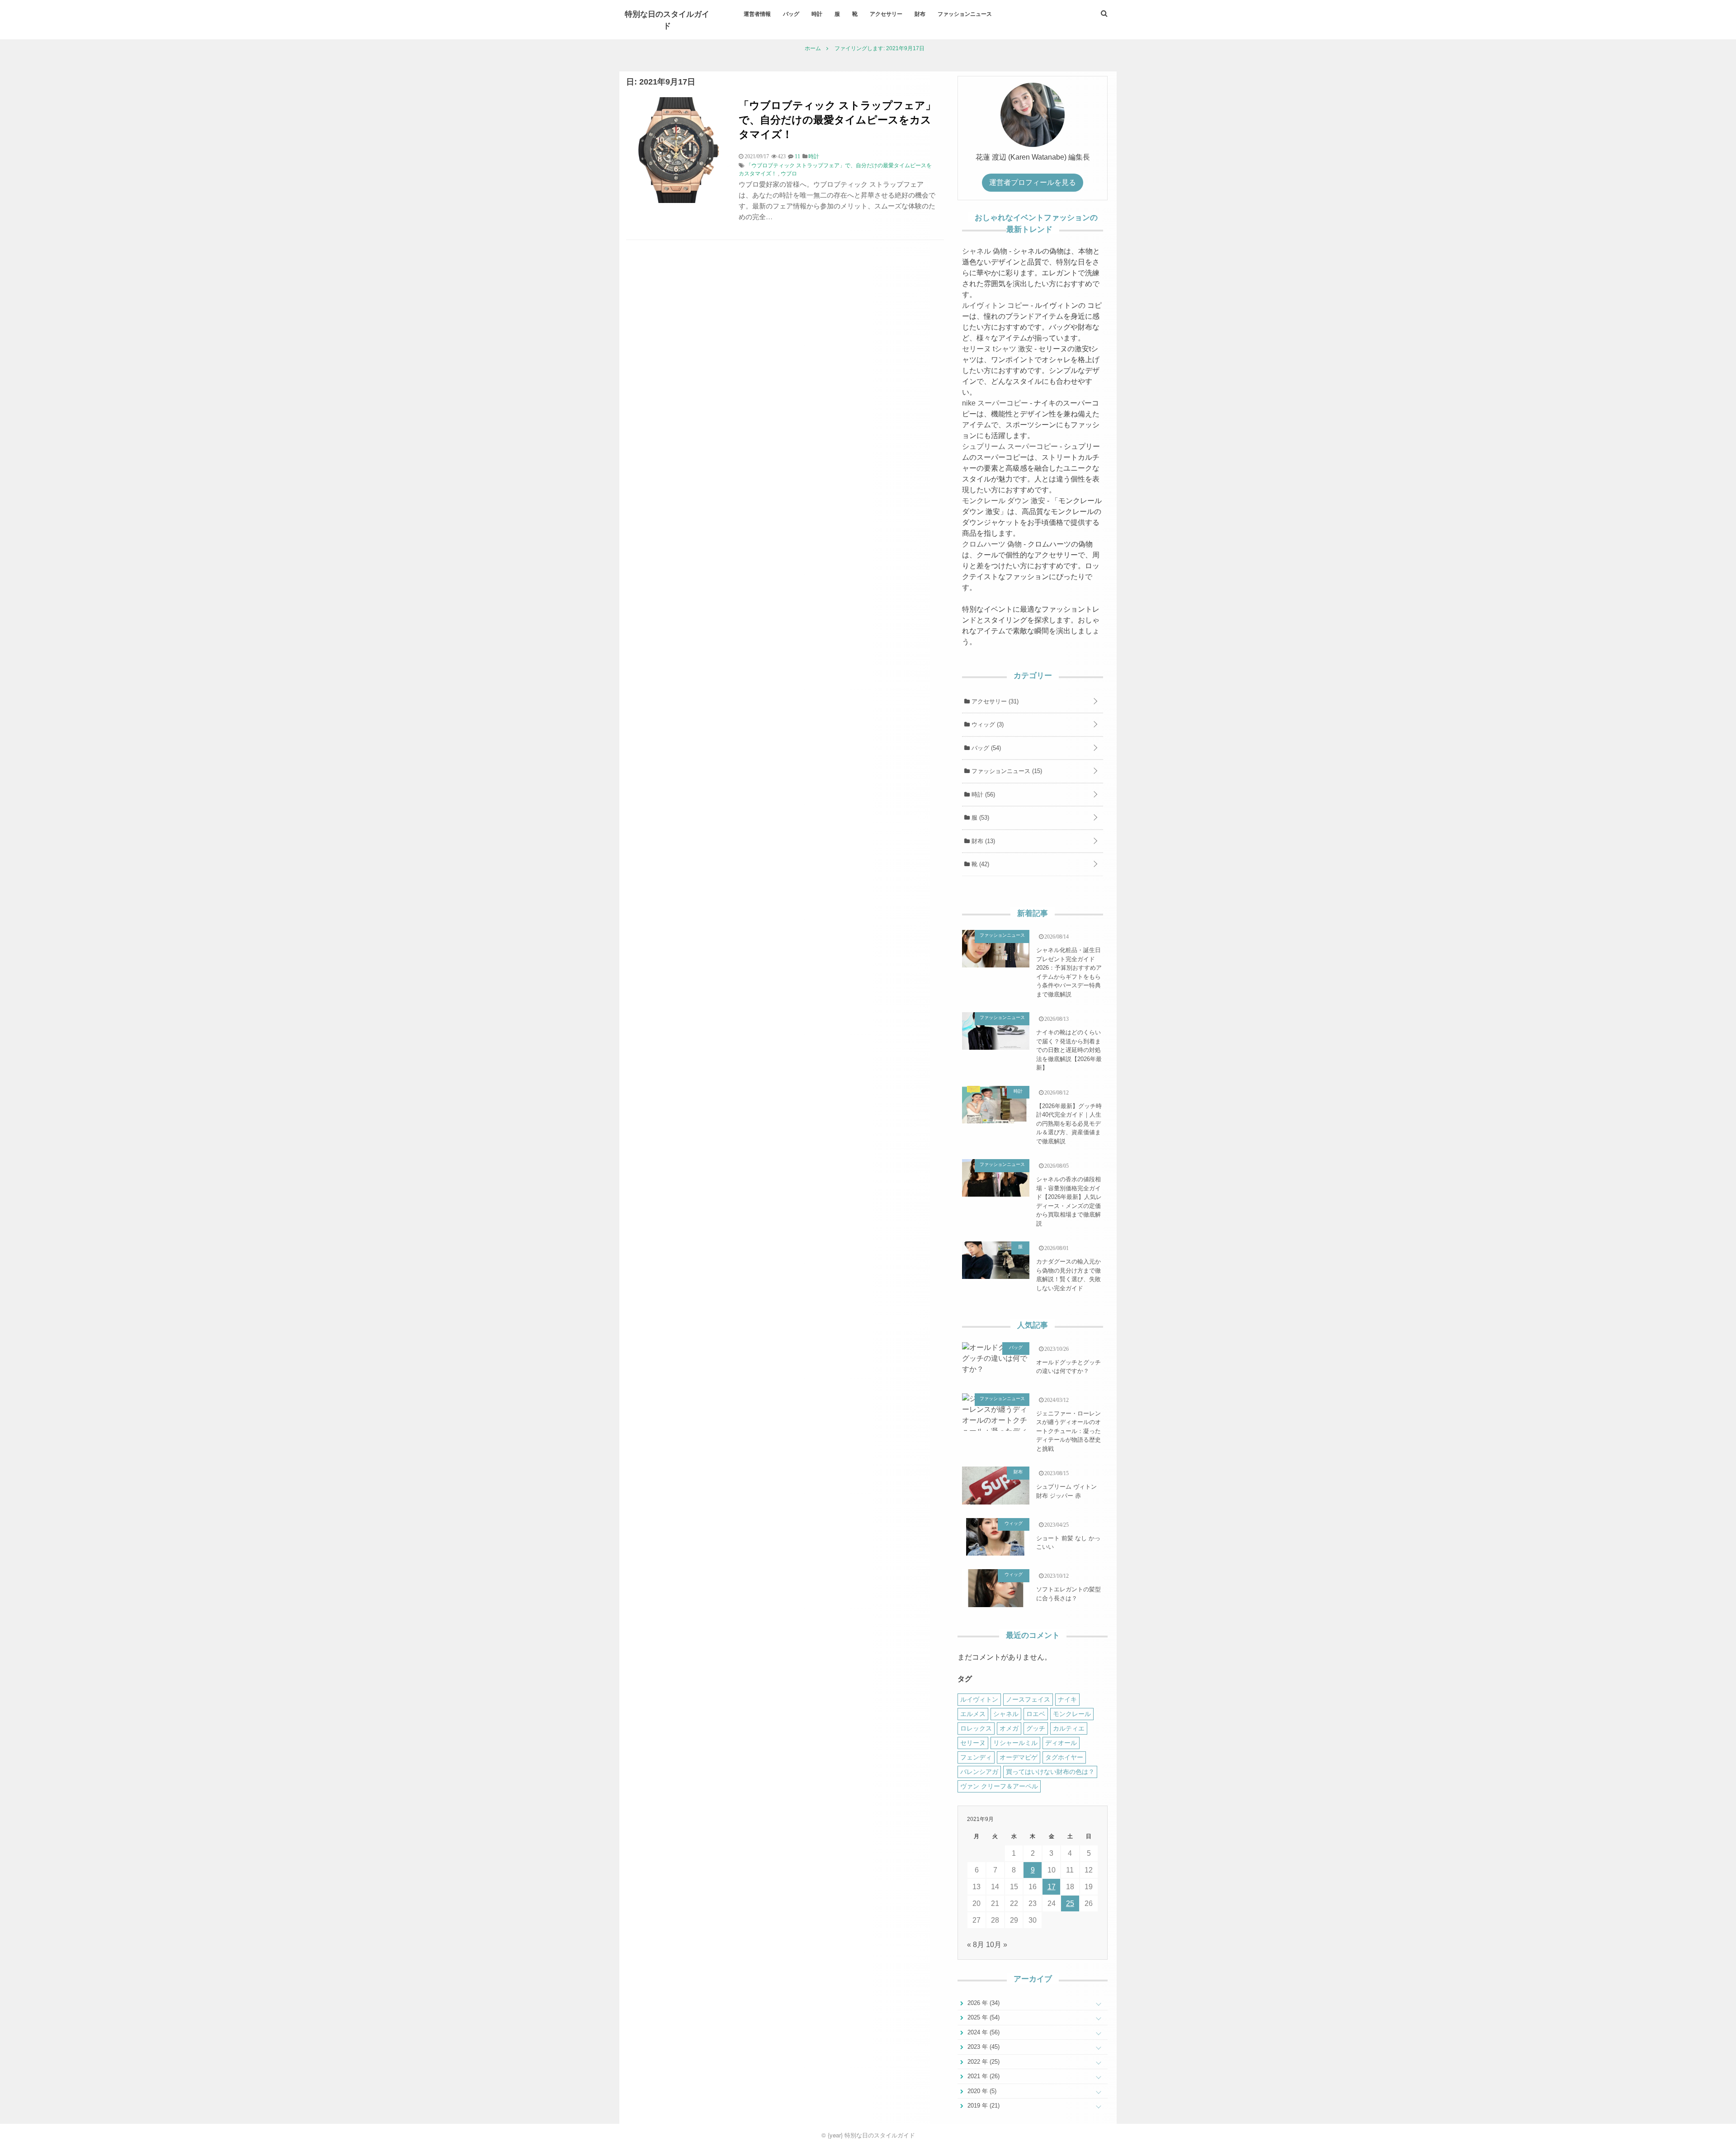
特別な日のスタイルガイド (667, 19)
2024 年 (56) (983, 2032)
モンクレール (1072, 1714)
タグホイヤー (1064, 1757)
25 (1070, 1903)
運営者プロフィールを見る (1033, 182)
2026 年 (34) (983, 2003)
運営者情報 (757, 14)
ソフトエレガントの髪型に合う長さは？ (1068, 1594)
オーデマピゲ (1019, 1757)
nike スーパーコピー (995, 403)
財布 (920, 14)
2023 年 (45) (983, 2047)
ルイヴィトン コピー (995, 305)
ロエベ (1036, 1714)
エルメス (973, 1714)
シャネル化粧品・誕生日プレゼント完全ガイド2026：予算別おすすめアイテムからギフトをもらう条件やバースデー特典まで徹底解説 (1069, 972)
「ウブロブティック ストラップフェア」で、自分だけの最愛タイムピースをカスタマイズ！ (837, 119)
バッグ (791, 14)
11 (797, 156)
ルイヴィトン (979, 1699)
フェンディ (976, 1757)
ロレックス (976, 1728)
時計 (817, 14)
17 (1052, 1887)
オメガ (1009, 1728)
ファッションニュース (965, 14)
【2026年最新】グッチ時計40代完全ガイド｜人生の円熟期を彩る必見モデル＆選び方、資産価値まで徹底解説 (1069, 1124)
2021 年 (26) (983, 2076)
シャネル (1006, 1714)
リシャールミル (1015, 1743)
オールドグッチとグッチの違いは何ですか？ (1068, 1367)
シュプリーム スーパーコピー (1010, 446)
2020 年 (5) (981, 2091)
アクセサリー (886, 14)
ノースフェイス (1028, 1699)
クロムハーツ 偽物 (992, 544)
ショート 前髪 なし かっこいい (1068, 1543)
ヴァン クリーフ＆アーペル (999, 1786)
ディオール (1061, 1743)
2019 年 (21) (983, 2106)
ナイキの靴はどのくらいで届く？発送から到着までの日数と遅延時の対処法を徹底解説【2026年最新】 (1069, 1050)
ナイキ (1067, 1699)
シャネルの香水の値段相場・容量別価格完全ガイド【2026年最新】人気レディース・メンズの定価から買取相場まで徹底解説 (1069, 1201)
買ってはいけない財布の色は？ (1050, 1772)
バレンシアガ (979, 1772)
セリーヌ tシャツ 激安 (997, 349)
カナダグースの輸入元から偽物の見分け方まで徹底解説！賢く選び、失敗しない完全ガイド (1068, 1275)
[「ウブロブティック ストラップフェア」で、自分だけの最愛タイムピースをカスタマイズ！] (679, 200)
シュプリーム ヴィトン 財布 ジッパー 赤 (1066, 1491)
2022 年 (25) (983, 2062)
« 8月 (976, 1945)
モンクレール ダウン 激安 (1004, 501)
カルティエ (1069, 1728)
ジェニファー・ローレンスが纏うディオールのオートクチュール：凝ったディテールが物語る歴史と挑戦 (1068, 1431)
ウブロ (789, 174)
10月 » (997, 1945)
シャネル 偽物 (985, 251)
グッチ (1036, 1728)
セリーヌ (973, 1743)
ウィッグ (987, 724)
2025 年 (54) (983, 2017)
